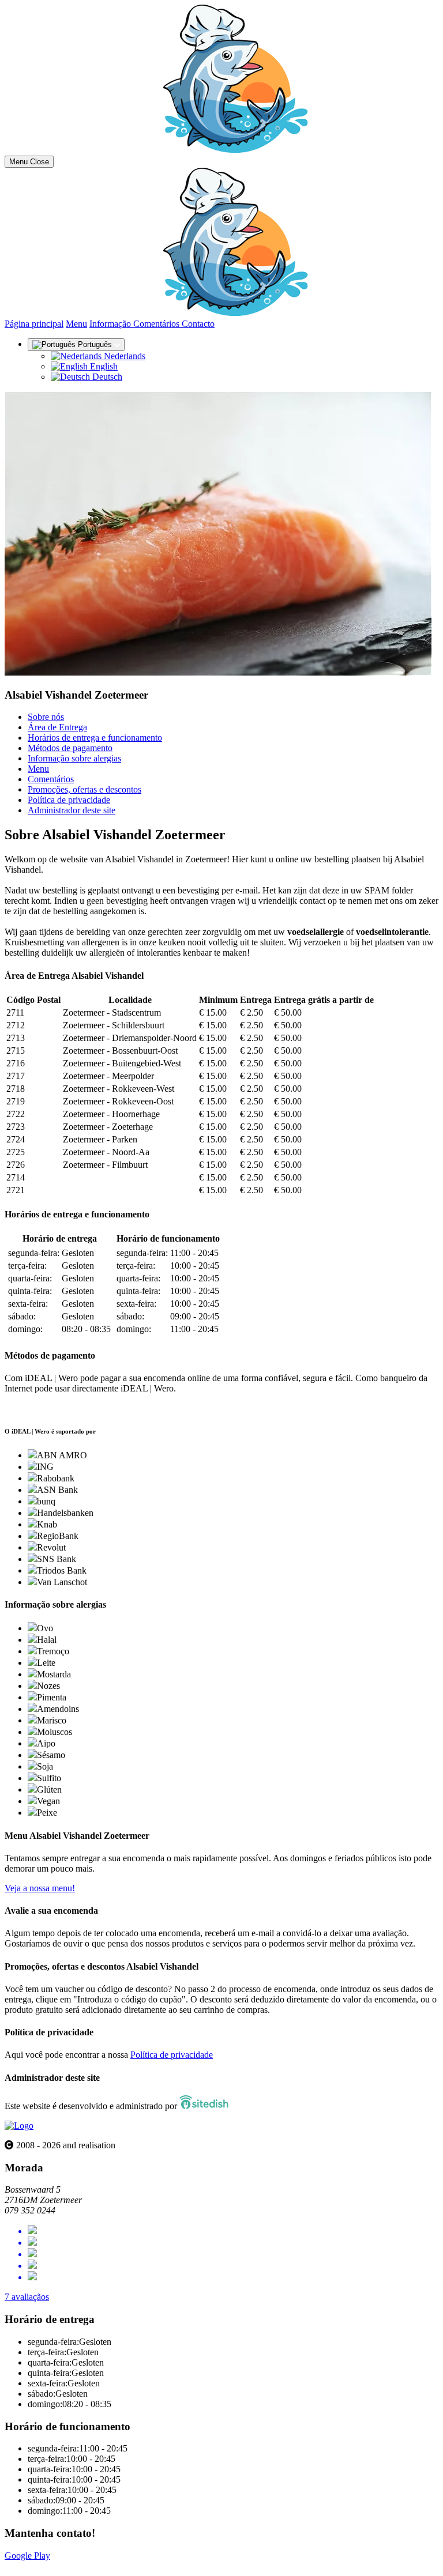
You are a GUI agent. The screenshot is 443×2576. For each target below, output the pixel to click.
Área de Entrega (57, 727)
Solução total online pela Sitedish (65, 2566)
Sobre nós (46, 717)
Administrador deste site (72, 810)
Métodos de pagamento (70, 748)
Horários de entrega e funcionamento (95, 738)
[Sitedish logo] (19, 2126)
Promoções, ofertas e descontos (85, 789)
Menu (76, 324)
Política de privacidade (69, 800)
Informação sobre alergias (74, 758)
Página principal (34, 324)
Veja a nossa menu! (40, 1888)
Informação (111, 324)
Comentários (157, 324)
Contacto (198, 324)
